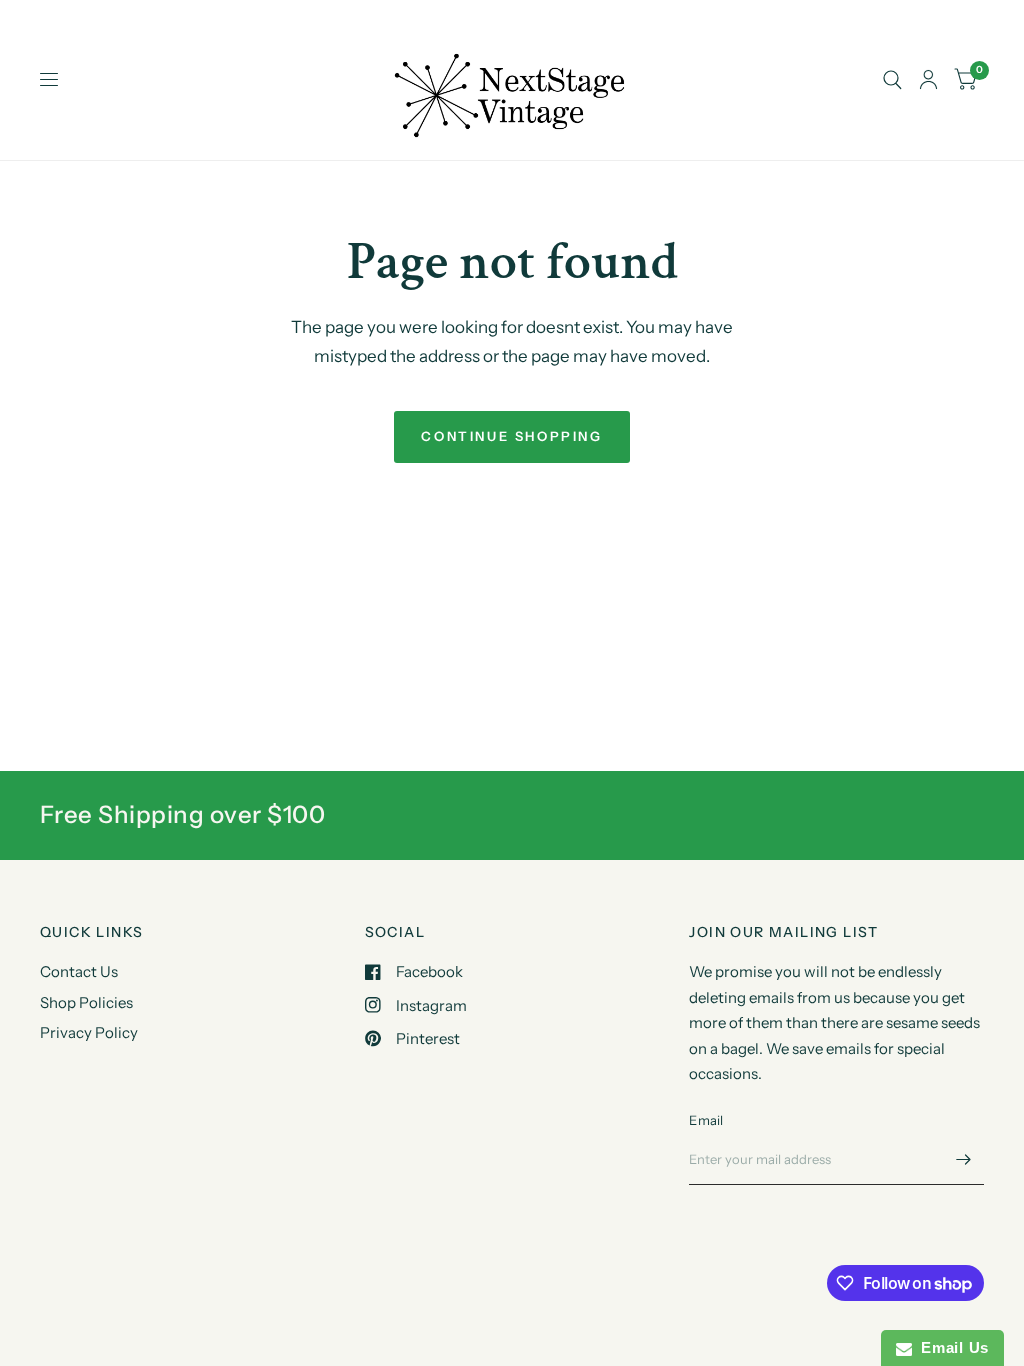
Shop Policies (86, 1002)
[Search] (892, 80)
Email (706, 1120)
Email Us (950, 1347)
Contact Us (79, 971)
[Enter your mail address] (964, 1159)
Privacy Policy (89, 1032)
